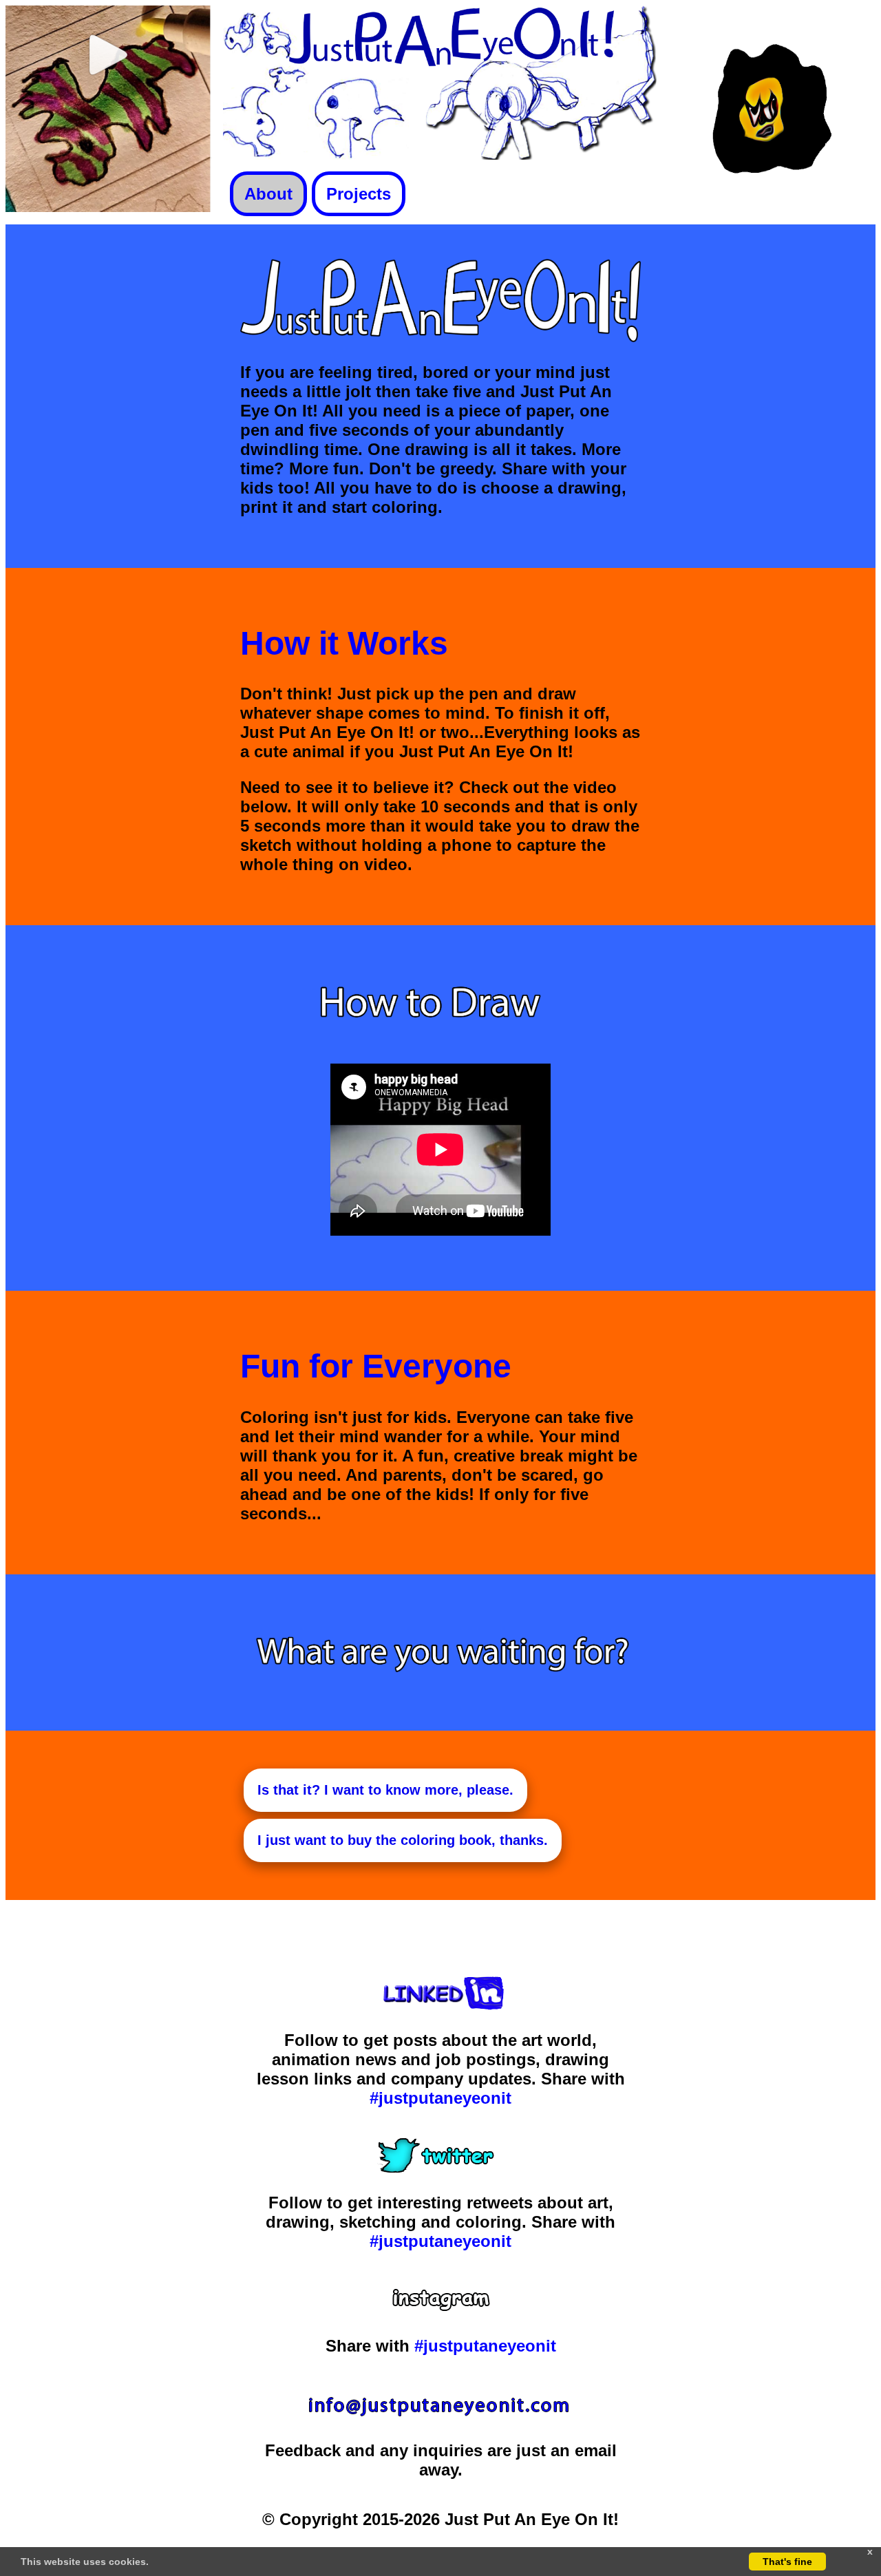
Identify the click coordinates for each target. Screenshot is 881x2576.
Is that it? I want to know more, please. (385, 1790)
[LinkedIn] (441, 2004)
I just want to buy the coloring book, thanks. (403, 1840)
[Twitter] (441, 2167)
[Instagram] (441, 2310)
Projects (359, 194)
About (268, 194)
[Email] (440, 2415)
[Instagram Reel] (109, 206)
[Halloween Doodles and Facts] (772, 206)
